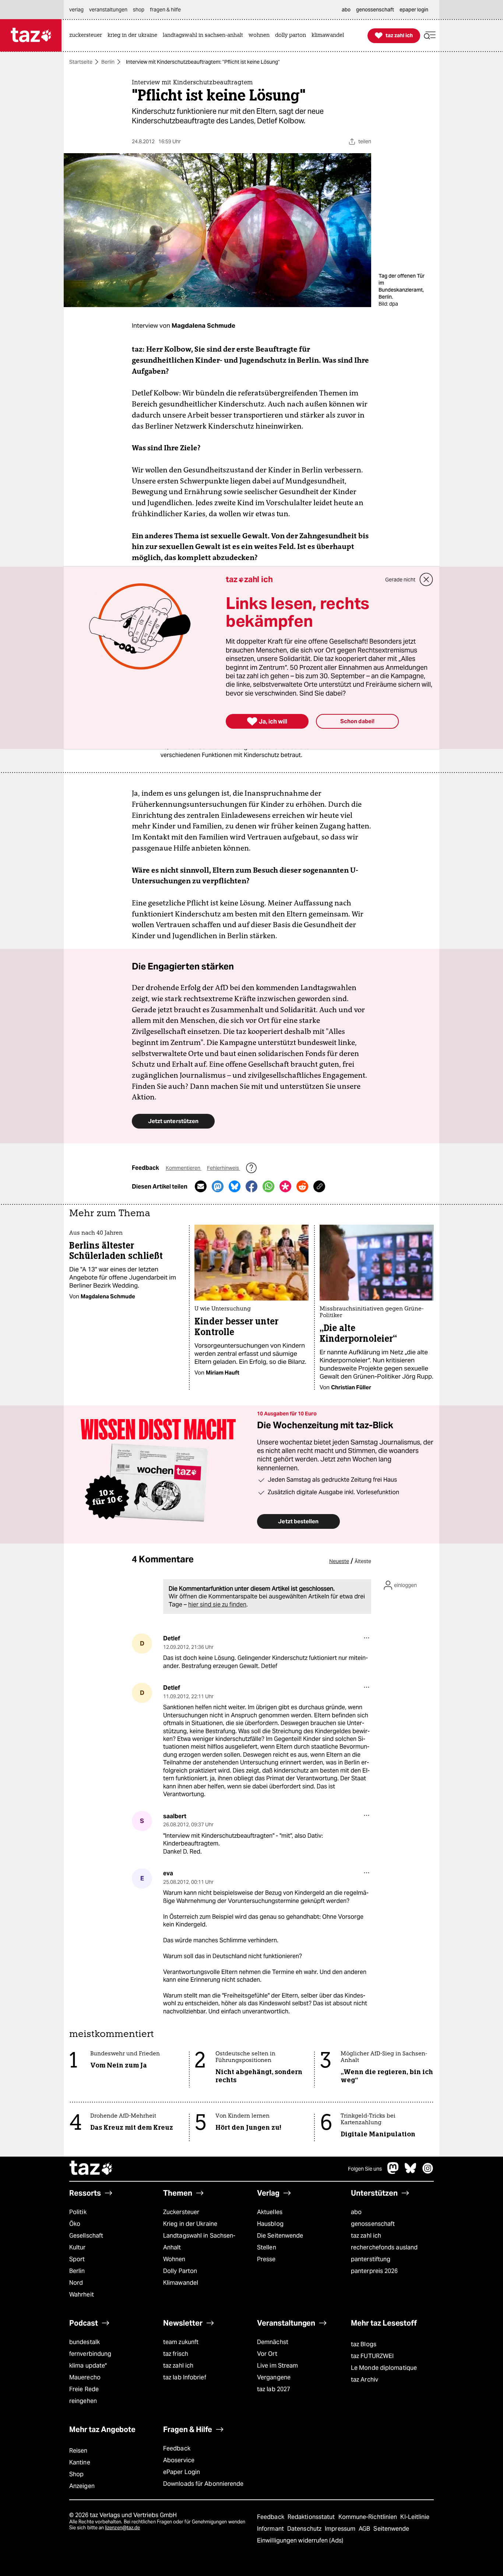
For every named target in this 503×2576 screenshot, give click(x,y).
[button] (430, 36)
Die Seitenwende (280, 2236)
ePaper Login (182, 2472)
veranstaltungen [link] (108, 10)
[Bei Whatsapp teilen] (268, 1186)
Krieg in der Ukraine (190, 2224)
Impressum (341, 2529)
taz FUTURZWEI (372, 2356)
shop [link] (139, 10)
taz (91, 2169)
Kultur (78, 2247)
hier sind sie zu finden (217, 1604)
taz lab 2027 (274, 2389)
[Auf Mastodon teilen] (218, 1186)
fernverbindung (90, 2354)
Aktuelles (270, 2212)
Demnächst (273, 2342)
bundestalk (85, 2342)
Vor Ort (267, 2354)
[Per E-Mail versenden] (201, 1186)
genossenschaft (373, 2224)
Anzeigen (82, 2486)
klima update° (88, 2366)
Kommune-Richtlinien (369, 2517)
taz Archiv (365, 2380)
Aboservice (179, 2460)
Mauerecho (85, 2377)
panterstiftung (371, 2259)
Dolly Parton (180, 2271)
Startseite (81, 62)
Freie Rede (84, 2389)
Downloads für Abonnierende (203, 2484)
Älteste (363, 1561)
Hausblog (270, 2224)
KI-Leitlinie (415, 2517)
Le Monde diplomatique (384, 2368)
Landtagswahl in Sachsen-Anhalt (199, 2241)
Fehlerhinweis (224, 1168)
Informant (271, 2529)
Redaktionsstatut (312, 2517)
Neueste (339, 1561)
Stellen (267, 2247)
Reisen (78, 2451)
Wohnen (174, 2259)
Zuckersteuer (181, 2212)
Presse (266, 2259)
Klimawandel (181, 2283)
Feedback (177, 2448)
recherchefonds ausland (384, 2247)
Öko (75, 2224)
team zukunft (181, 2342)
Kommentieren (184, 1168)
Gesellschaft (86, 2236)
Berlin (108, 62)
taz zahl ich (366, 2236)
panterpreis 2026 (374, 2271)
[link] (87, 36)
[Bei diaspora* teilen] (285, 1186)
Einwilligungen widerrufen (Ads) (300, 2540)
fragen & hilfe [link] (165, 10)
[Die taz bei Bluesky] (411, 2172)
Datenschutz (305, 2529)
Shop (76, 2474)
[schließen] (426, 580)
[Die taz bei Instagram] (428, 2172)
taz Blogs (364, 2344)
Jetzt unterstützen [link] (173, 1121)
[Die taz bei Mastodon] (393, 2172)
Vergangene (274, 2377)
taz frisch (176, 2354)
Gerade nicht (400, 580)
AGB (365, 2529)
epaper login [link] (414, 10)
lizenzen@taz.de (122, 2528)
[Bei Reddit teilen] (302, 1186)
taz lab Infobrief (185, 2377)
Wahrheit (82, 2295)
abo (356, 2212)
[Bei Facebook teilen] (251, 1186)
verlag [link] (76, 10)
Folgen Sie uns (365, 2169)
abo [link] (346, 10)
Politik (78, 2212)
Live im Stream (277, 2366)
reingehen (83, 2401)
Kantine (80, 2462)
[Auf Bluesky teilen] (235, 1186)
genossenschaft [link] (375, 10)
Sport (77, 2259)
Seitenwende (391, 2529)
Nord (76, 2283)
